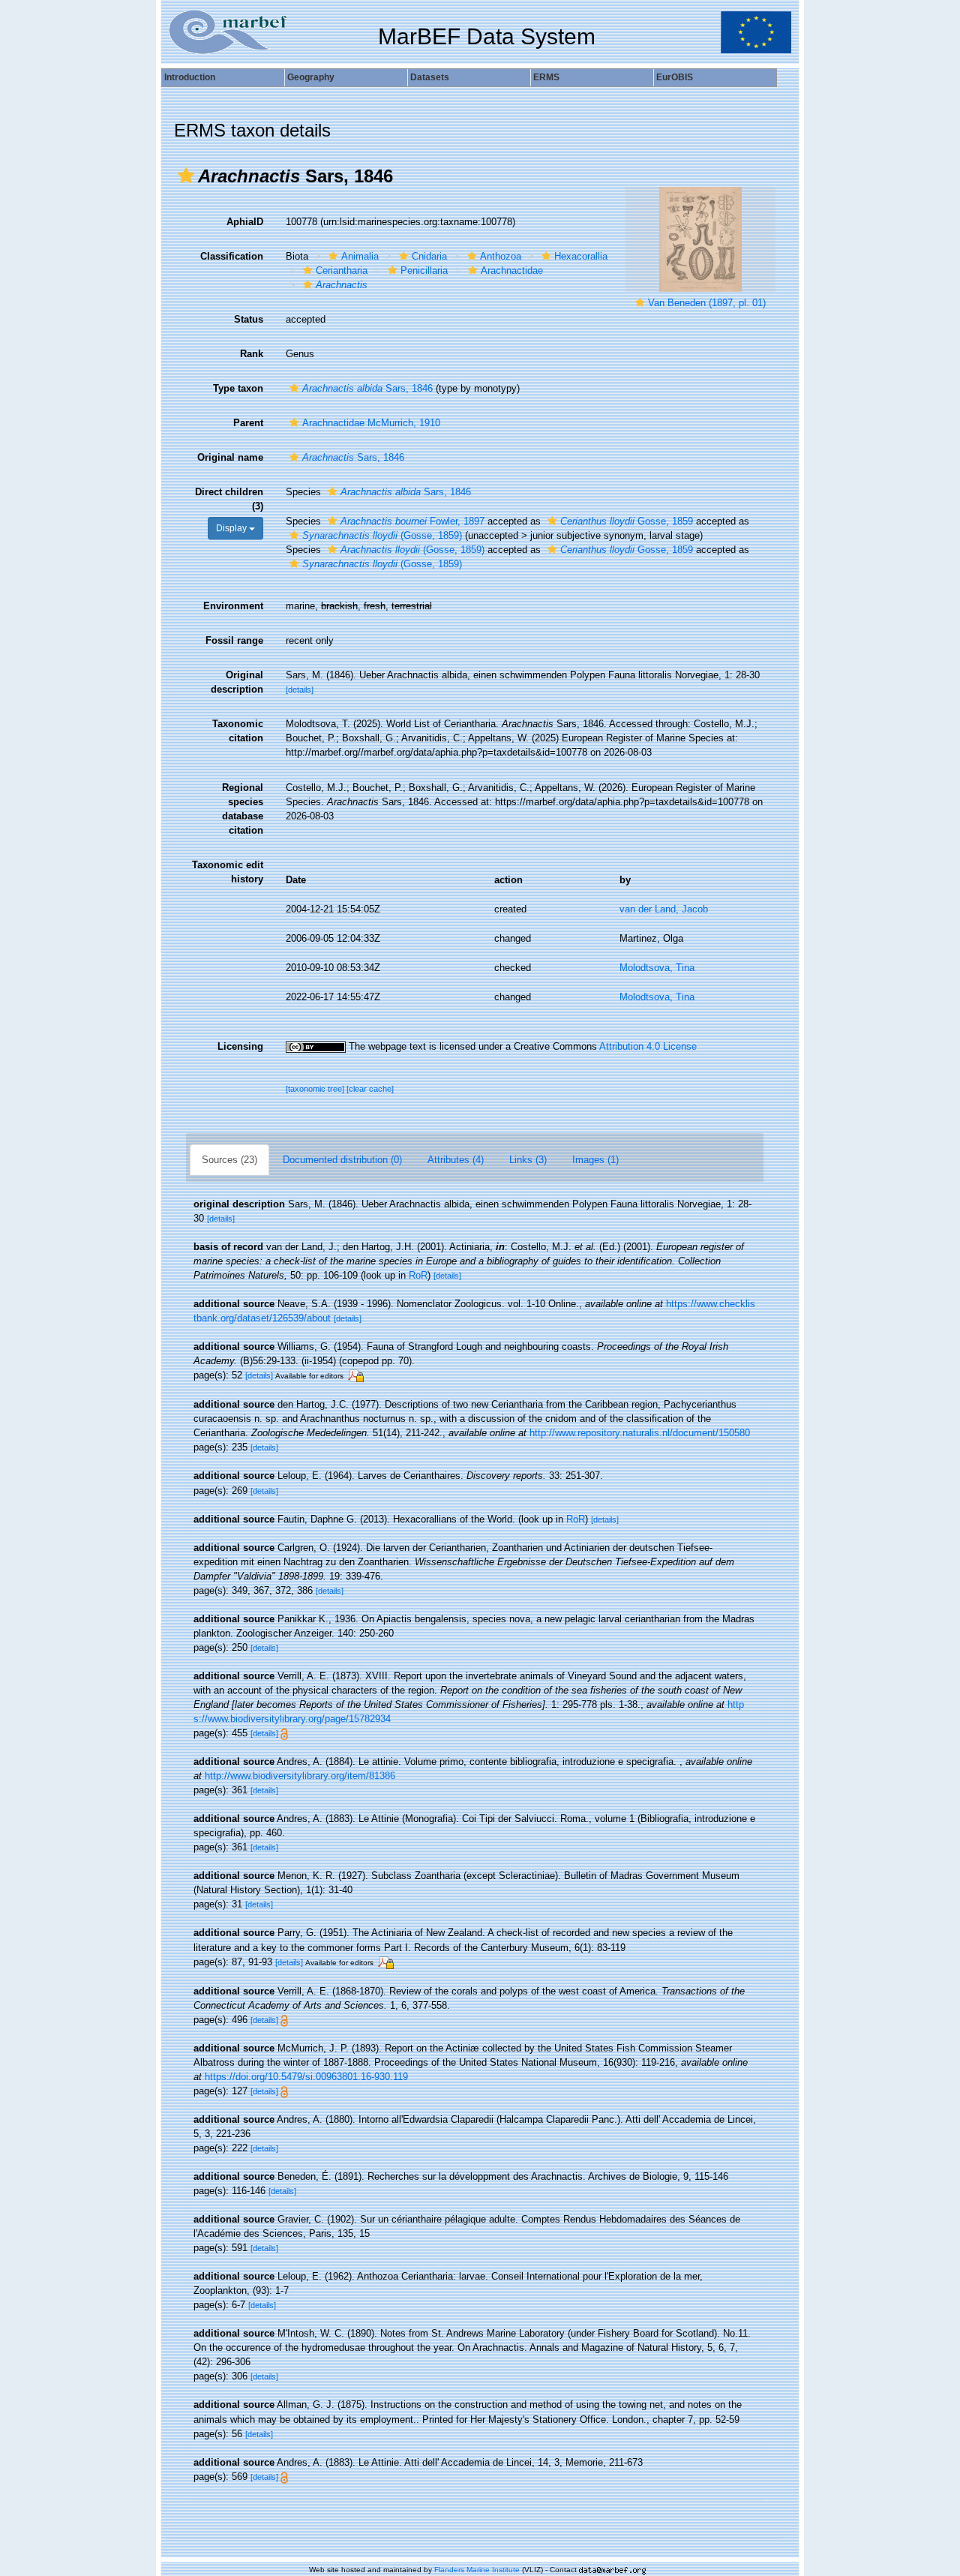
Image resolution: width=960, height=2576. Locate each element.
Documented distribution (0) (342, 1160)
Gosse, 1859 (627, 521)
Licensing (240, 1046)
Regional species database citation (243, 809)
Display (232, 528)
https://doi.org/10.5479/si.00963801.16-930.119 (306, 2077)
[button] (186, 176)
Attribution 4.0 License (648, 1046)
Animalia (360, 256)
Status (249, 319)
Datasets (430, 77)
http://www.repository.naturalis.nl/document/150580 (640, 1433)
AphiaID (245, 222)
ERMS (546, 77)
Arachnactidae (512, 271)
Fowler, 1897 (412, 521)
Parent (248, 423)
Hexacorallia (581, 256)
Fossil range (234, 640)
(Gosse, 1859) (382, 535)
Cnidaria (429, 256)
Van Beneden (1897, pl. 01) (707, 303)
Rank (252, 354)
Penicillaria (424, 271)
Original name (230, 457)
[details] (300, 690)
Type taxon (238, 388)
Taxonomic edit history (228, 872)
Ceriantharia (342, 271)
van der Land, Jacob (664, 909)
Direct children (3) (229, 499)
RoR (418, 1275)
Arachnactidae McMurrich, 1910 (371, 423)
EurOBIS (675, 77)
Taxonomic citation (238, 731)
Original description (237, 682)
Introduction (190, 77)
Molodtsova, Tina (657, 968)
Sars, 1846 (367, 388)
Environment (233, 606)
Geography (311, 77)
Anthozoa (501, 256)
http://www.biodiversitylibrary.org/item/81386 (300, 1776)
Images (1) (595, 1160)
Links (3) (528, 1160)
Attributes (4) (456, 1160)
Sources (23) (229, 1160)
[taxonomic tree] (316, 1089)
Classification (232, 256)
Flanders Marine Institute (477, 2570)
